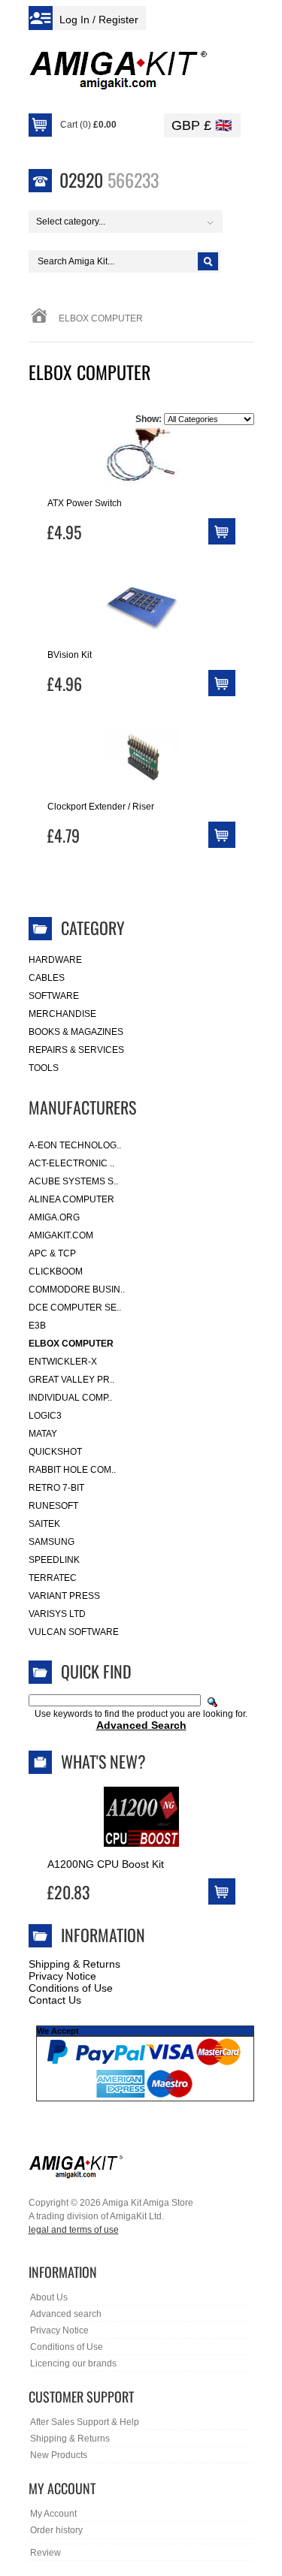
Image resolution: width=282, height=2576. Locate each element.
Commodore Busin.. (77, 1290)
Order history (56, 2530)
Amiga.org (54, 1217)
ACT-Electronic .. (71, 1163)
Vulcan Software (74, 1632)
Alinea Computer (71, 1199)
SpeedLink (54, 1560)
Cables (47, 978)
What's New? (103, 1761)
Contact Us (55, 2000)
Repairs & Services (76, 1050)
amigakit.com (61, 1235)
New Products (59, 2455)
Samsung (52, 1542)
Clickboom (56, 1271)
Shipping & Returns (74, 1964)
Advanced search (66, 2314)
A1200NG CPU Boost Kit (106, 1864)
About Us (49, 2297)
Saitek (44, 1524)
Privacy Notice (62, 1976)
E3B (37, 1326)
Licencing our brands (73, 2363)
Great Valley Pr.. (71, 1380)
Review (45, 2553)
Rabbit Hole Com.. (72, 1470)
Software (54, 996)
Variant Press (64, 1596)
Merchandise (62, 1014)
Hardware (55, 960)
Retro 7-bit (56, 1488)
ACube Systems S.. (73, 1181)
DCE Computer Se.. (75, 1308)
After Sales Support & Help (85, 2422)
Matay (43, 1434)
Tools (44, 1068)
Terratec (53, 1578)
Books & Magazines (76, 1032)
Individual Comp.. (70, 1398)
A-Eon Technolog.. (75, 1145)
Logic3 (45, 1416)
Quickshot (55, 1452)
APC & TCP (52, 1253)
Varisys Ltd (57, 1614)
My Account (53, 2514)
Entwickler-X (63, 1362)
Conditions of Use (71, 1988)
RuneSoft (53, 1506)
